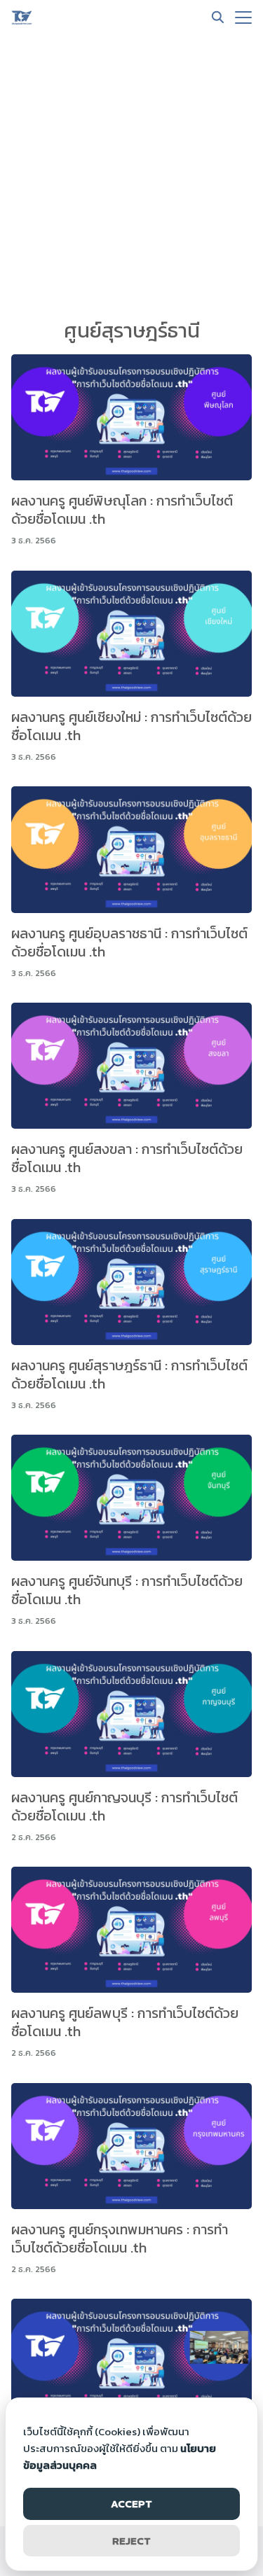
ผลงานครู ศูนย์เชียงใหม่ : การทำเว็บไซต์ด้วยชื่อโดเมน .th (131, 726)
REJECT (131, 2541)
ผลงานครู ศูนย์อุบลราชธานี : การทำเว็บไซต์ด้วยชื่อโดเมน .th (129, 942)
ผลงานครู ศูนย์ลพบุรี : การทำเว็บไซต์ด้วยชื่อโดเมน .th (125, 2022)
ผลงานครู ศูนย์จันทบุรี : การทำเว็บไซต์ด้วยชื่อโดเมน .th (127, 1590)
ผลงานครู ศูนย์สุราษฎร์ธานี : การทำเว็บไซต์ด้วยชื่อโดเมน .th (129, 1374)
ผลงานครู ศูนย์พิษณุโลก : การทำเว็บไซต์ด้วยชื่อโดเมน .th (122, 510)
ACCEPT (131, 2504)
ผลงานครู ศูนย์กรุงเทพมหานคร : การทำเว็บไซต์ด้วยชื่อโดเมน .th (120, 2239)
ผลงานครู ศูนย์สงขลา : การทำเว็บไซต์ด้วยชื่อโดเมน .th (127, 1158)
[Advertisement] (131, 173)
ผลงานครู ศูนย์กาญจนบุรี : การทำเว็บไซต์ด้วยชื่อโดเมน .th (124, 1806)
